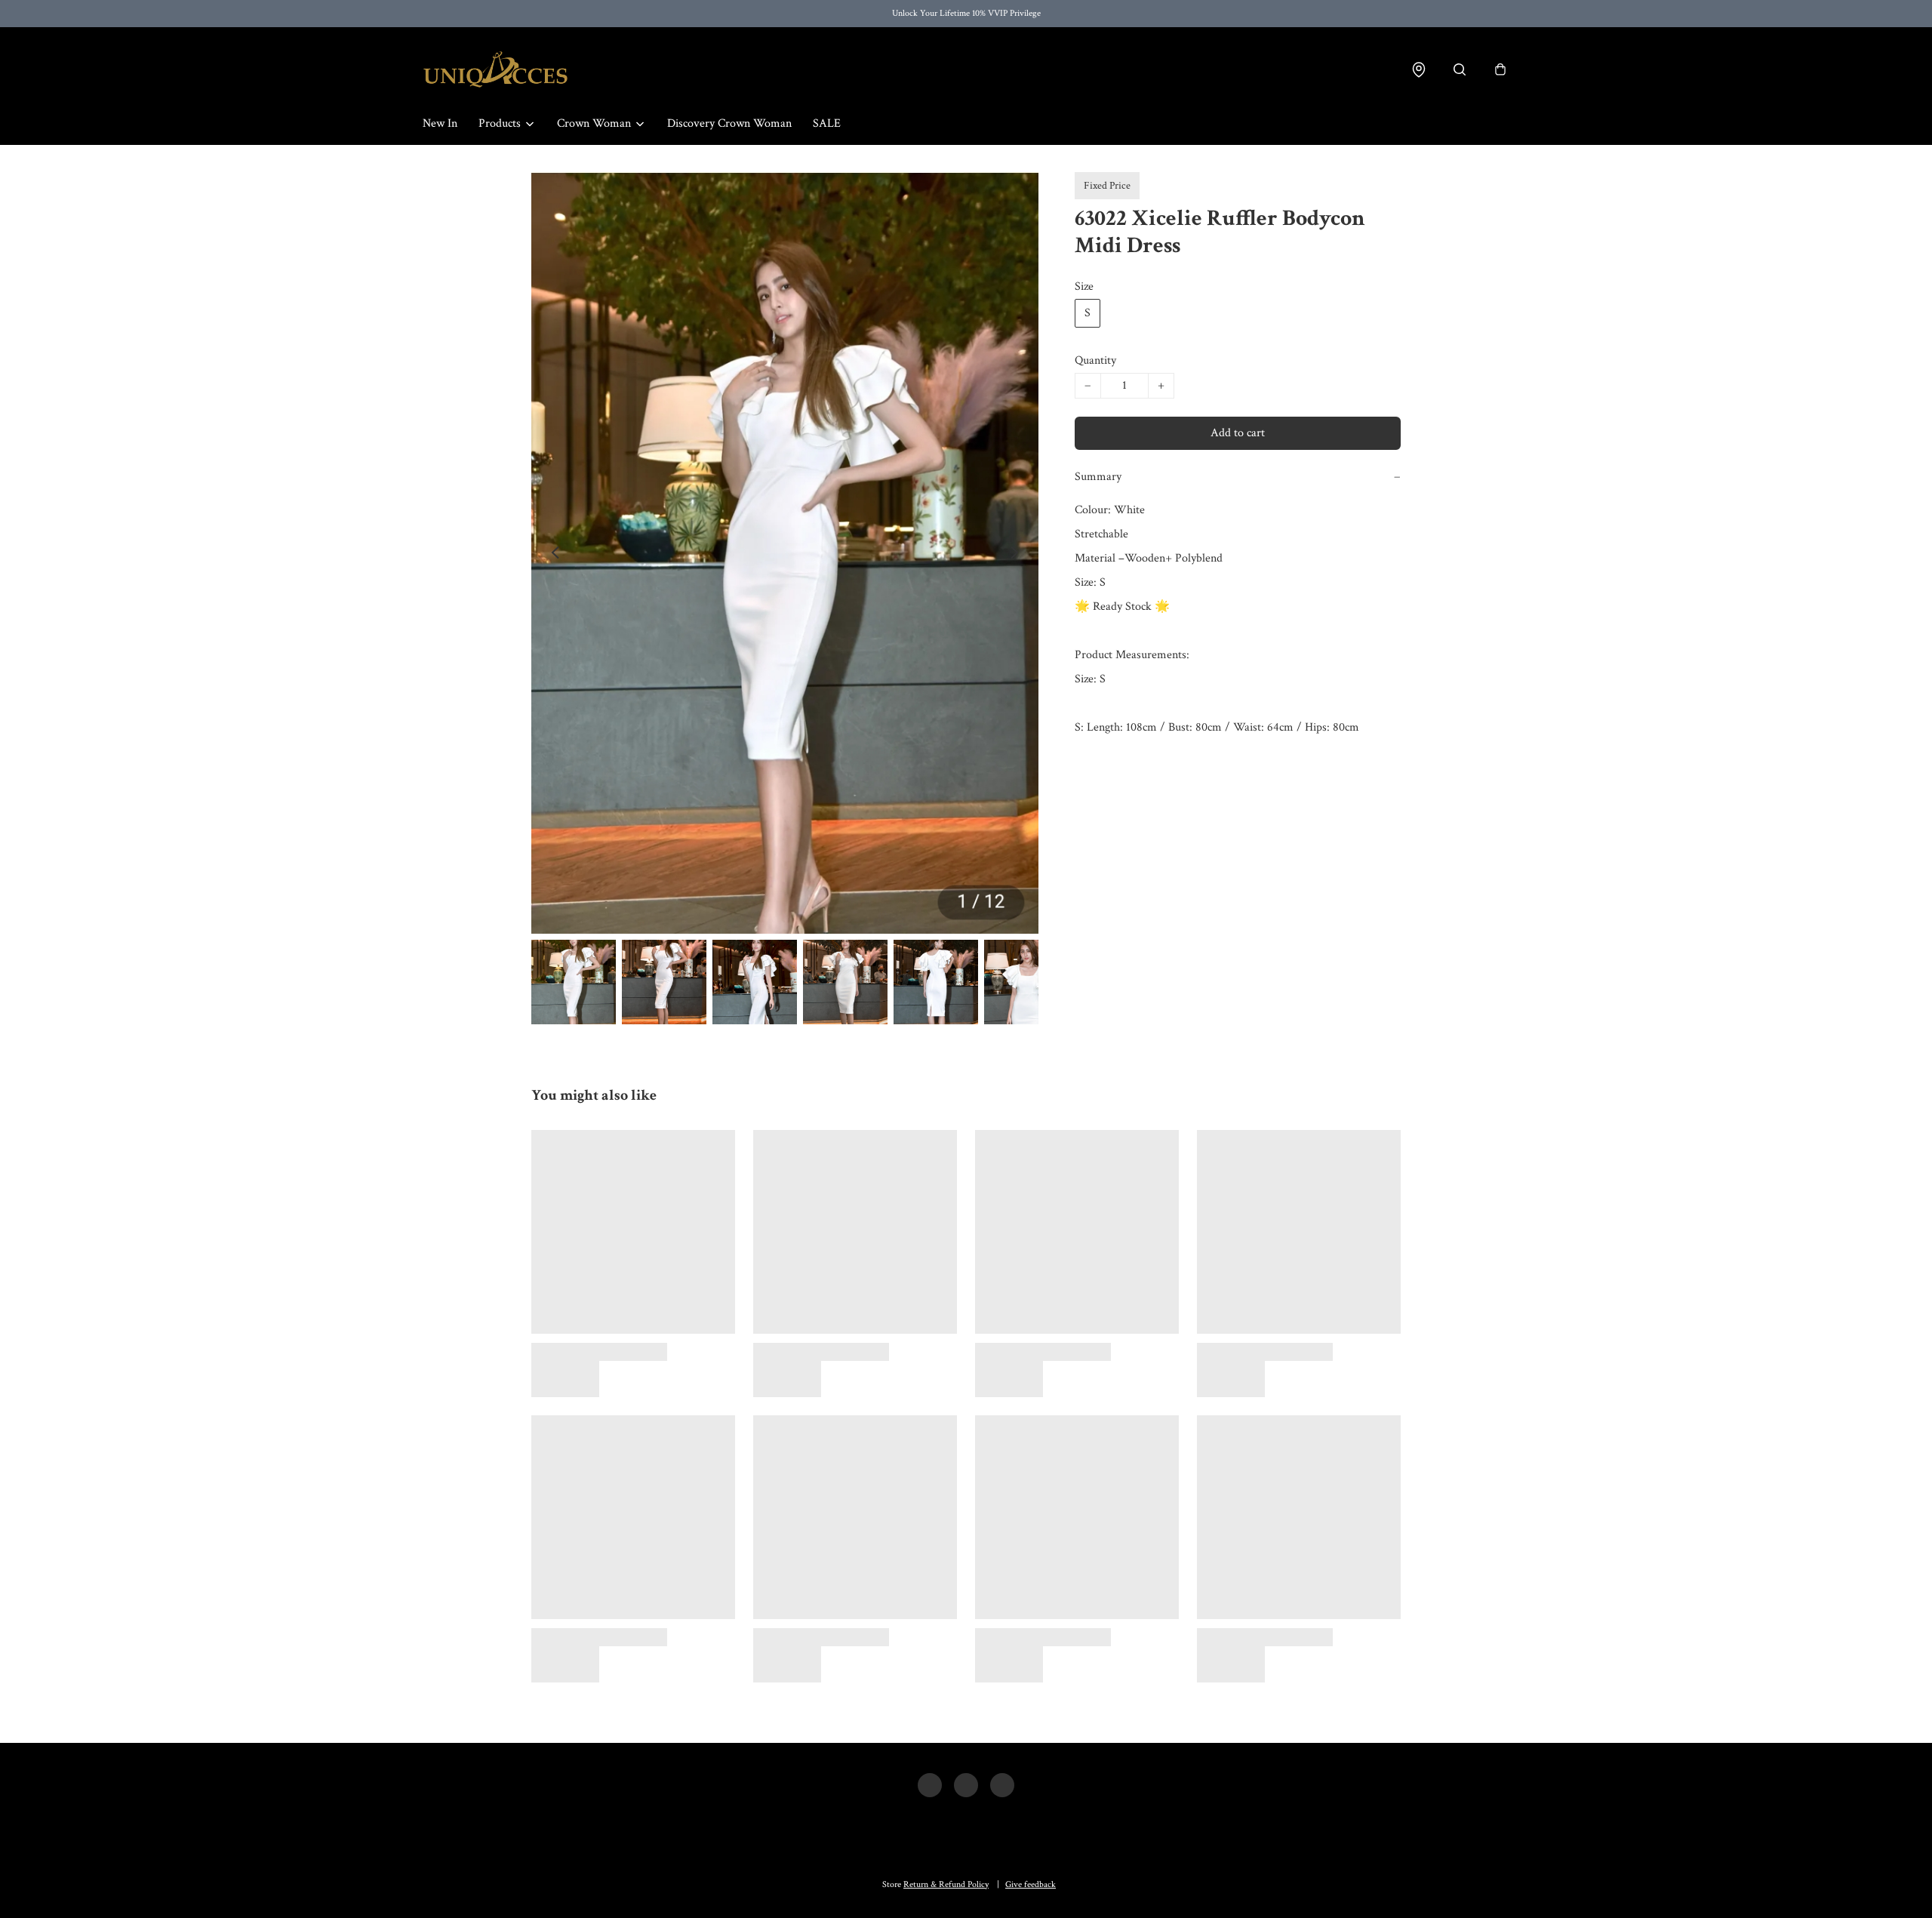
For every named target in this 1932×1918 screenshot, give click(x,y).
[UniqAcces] (495, 69)
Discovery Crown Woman (729, 123)
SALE (827, 123)
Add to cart (1238, 433)
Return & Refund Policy (946, 1884)
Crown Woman (594, 123)
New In (440, 123)
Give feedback (1031, 1884)
